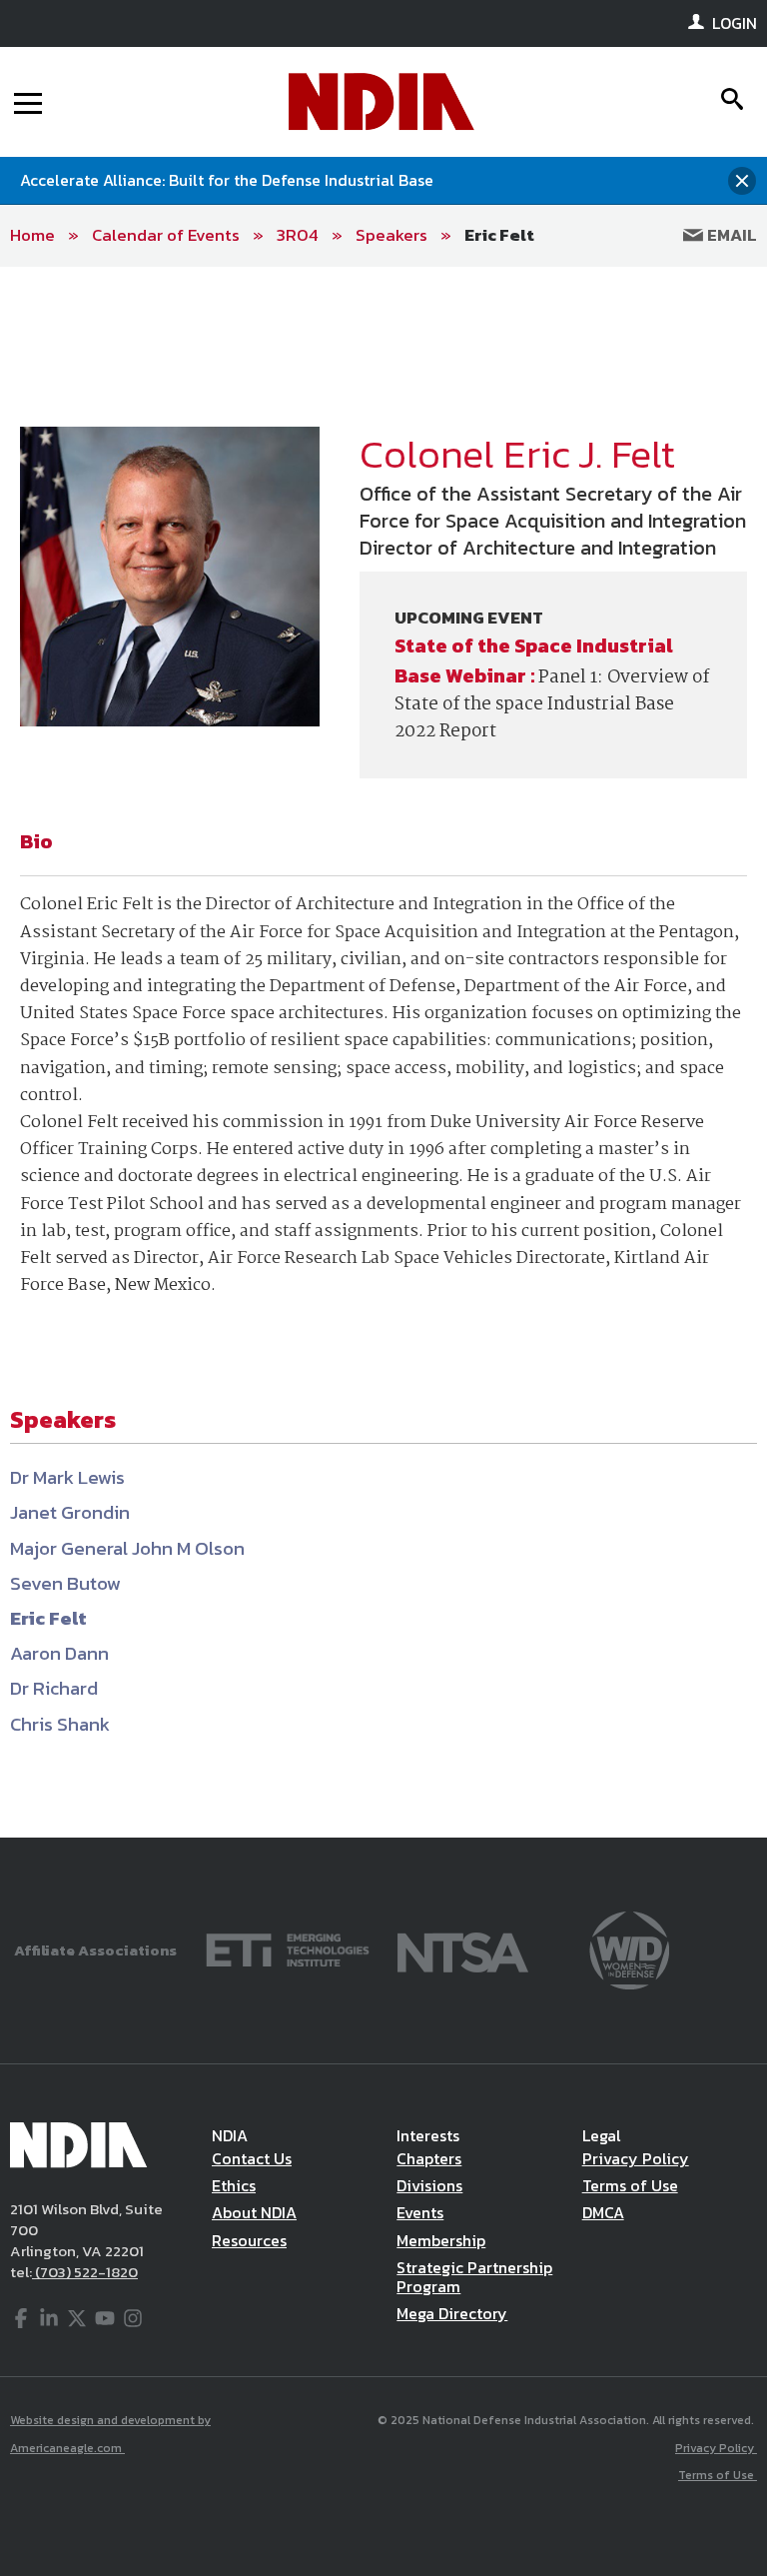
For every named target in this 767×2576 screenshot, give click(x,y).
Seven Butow (65, 1583)
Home (32, 235)
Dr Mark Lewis (67, 1477)
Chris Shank (60, 1724)
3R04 (298, 235)
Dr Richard (54, 1688)
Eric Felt (499, 235)
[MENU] (28, 102)
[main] (383, 1052)
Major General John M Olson (127, 1548)
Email (730, 235)
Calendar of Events (166, 235)
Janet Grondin (70, 1512)
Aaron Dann (59, 1653)
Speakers (391, 235)
